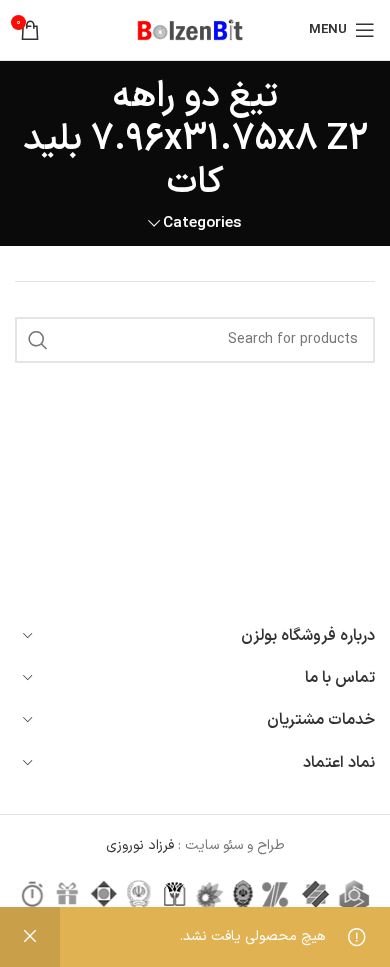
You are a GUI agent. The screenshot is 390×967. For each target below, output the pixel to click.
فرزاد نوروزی (142, 845)
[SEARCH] (38, 340)
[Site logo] (195, 29)
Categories (202, 223)
